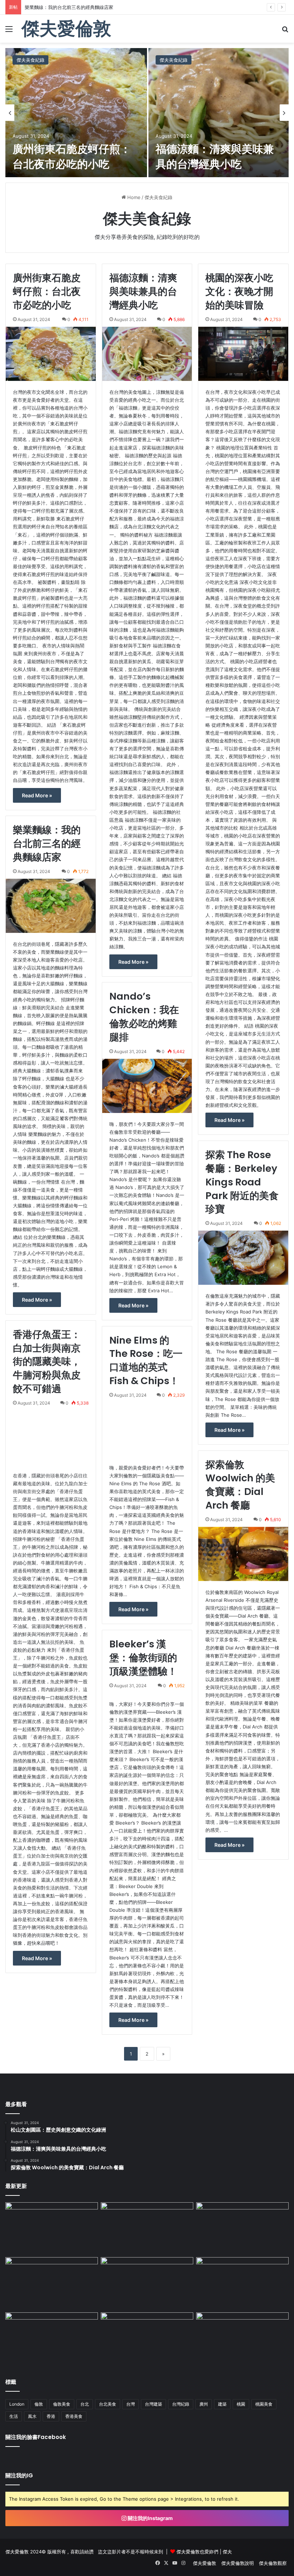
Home (133, 197)
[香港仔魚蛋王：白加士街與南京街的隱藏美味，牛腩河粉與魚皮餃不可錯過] (51, 1437)
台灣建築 (153, 2404)
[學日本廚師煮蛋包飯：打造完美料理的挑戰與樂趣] (52, 2339)
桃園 (241, 2404)
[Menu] (9, 31)
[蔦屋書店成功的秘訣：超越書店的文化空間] (147, 2283)
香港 (51, 2416)
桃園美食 (264, 2404)
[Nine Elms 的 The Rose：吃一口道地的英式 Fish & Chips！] (147, 1429)
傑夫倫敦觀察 (273, 2563)
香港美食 (74, 2416)
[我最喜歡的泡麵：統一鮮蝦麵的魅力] (242, 2283)
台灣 (131, 2404)
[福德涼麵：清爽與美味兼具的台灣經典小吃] (219, 113)
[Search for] (285, 31)
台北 (85, 2404)
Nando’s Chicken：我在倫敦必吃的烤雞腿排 (144, 1016)
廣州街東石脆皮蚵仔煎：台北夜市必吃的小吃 (72, 157)
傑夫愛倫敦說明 (238, 2563)
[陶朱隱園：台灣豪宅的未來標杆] (242, 2228)
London (17, 2404)
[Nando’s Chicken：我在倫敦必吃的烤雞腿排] (147, 1086)
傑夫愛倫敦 (205, 2563)
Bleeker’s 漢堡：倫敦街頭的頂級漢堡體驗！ (143, 1658)
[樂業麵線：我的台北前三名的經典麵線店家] (51, 906)
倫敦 (39, 2404)
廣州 (204, 2404)
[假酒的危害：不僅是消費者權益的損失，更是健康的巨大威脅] (52, 2283)
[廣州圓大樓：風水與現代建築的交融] (147, 2228)
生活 (14, 2416)
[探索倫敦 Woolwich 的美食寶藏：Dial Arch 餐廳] (243, 1554)
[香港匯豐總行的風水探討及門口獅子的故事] (52, 2228)
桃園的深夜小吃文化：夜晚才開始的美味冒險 (239, 291)
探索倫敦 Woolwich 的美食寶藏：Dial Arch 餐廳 (240, 1485)
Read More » (37, 795)
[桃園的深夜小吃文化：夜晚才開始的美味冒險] (243, 354)
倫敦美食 (62, 2404)
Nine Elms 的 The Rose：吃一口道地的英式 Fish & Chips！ (146, 1360)
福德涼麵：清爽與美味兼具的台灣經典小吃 (215, 157)
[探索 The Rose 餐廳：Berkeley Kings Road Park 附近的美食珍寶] (243, 1258)
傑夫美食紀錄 (30, 60)
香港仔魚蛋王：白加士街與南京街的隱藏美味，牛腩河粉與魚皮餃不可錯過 (47, 1362)
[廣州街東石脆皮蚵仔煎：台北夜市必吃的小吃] (76, 113)
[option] (147, 113)
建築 (222, 2404)
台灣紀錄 (181, 2404)
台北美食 (108, 2404)
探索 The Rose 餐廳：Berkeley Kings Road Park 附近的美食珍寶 (242, 1182)
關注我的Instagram (150, 2518)
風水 (32, 2416)
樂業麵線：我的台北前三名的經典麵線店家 (47, 843)
